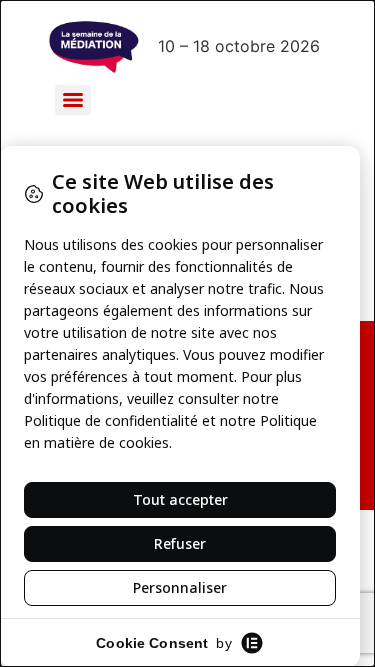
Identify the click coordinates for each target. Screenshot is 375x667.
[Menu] (73, 100)
